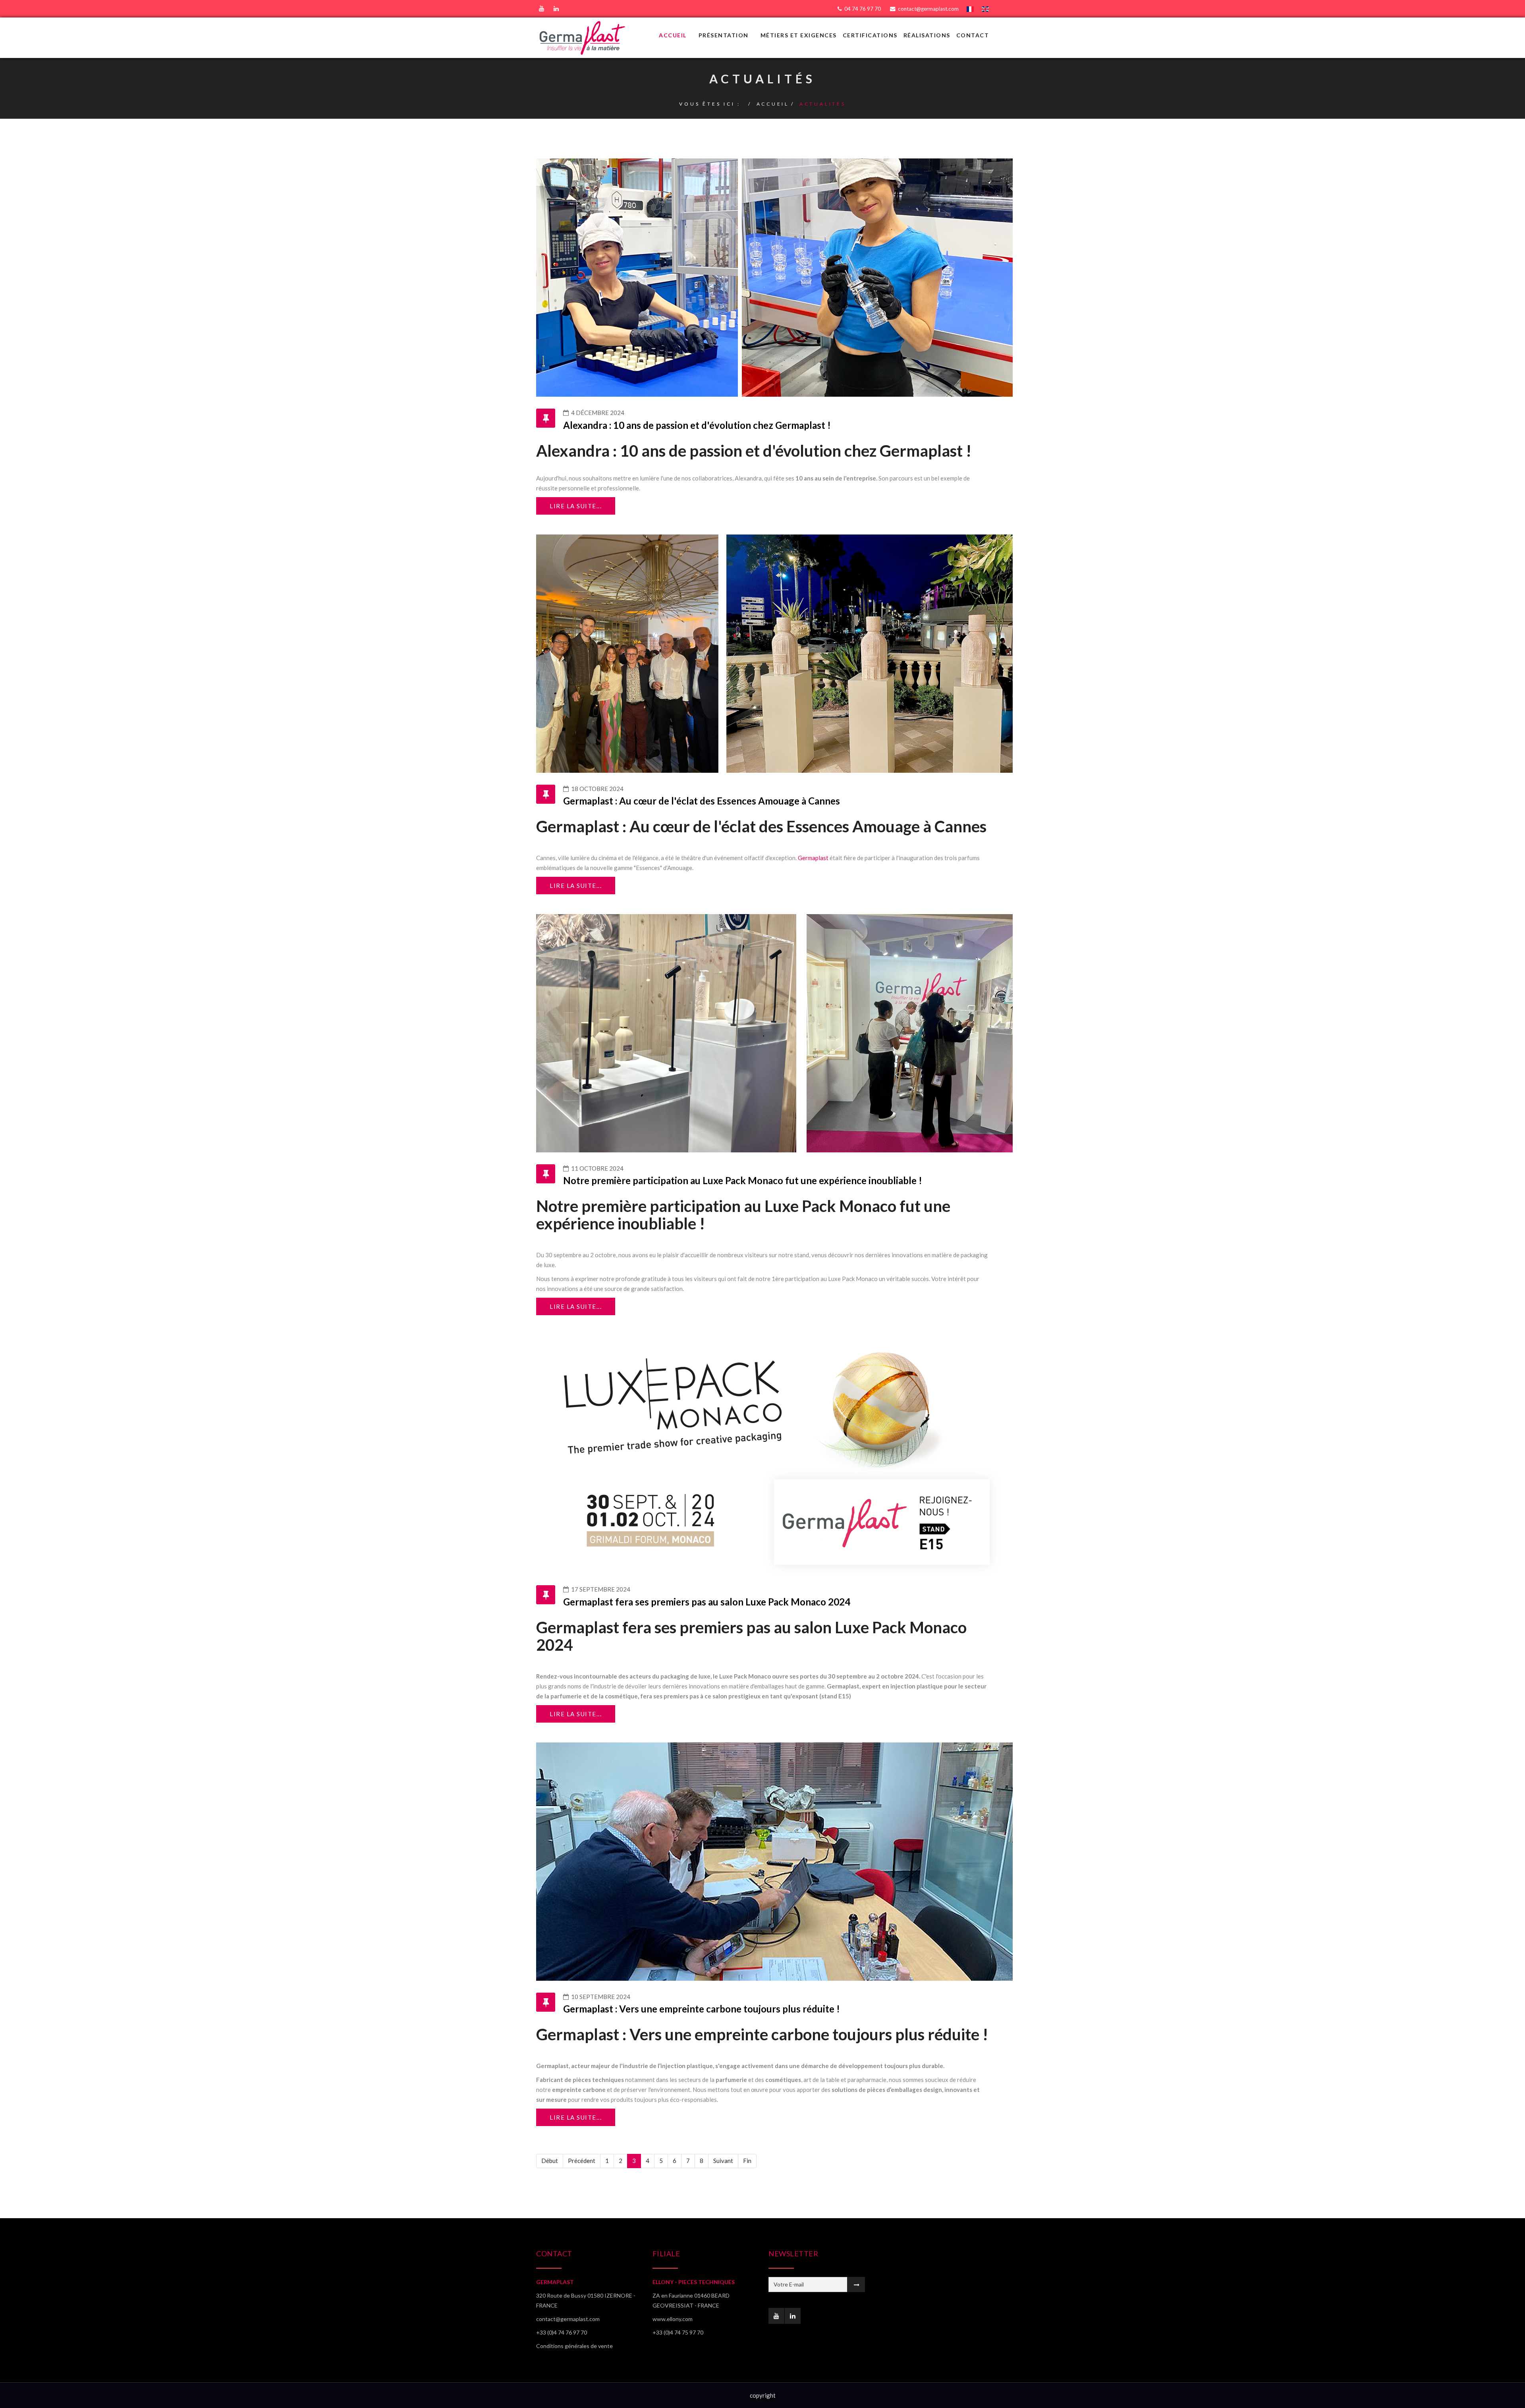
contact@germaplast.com (928, 9)
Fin (747, 2161)
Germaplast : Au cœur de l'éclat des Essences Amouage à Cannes (702, 801)
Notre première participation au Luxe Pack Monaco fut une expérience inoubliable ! (743, 1180)
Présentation (724, 35)
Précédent (582, 2161)
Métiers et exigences (799, 35)
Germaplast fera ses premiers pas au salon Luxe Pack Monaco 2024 (707, 1602)
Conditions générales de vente (574, 2346)
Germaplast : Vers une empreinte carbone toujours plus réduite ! (702, 2009)
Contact (973, 35)
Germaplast (813, 858)
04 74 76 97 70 (863, 9)
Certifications (870, 35)
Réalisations (927, 35)
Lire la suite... (576, 506)
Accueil (673, 35)
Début (550, 2161)
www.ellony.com (673, 2319)
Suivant (723, 2161)
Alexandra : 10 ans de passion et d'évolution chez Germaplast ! (697, 425)
